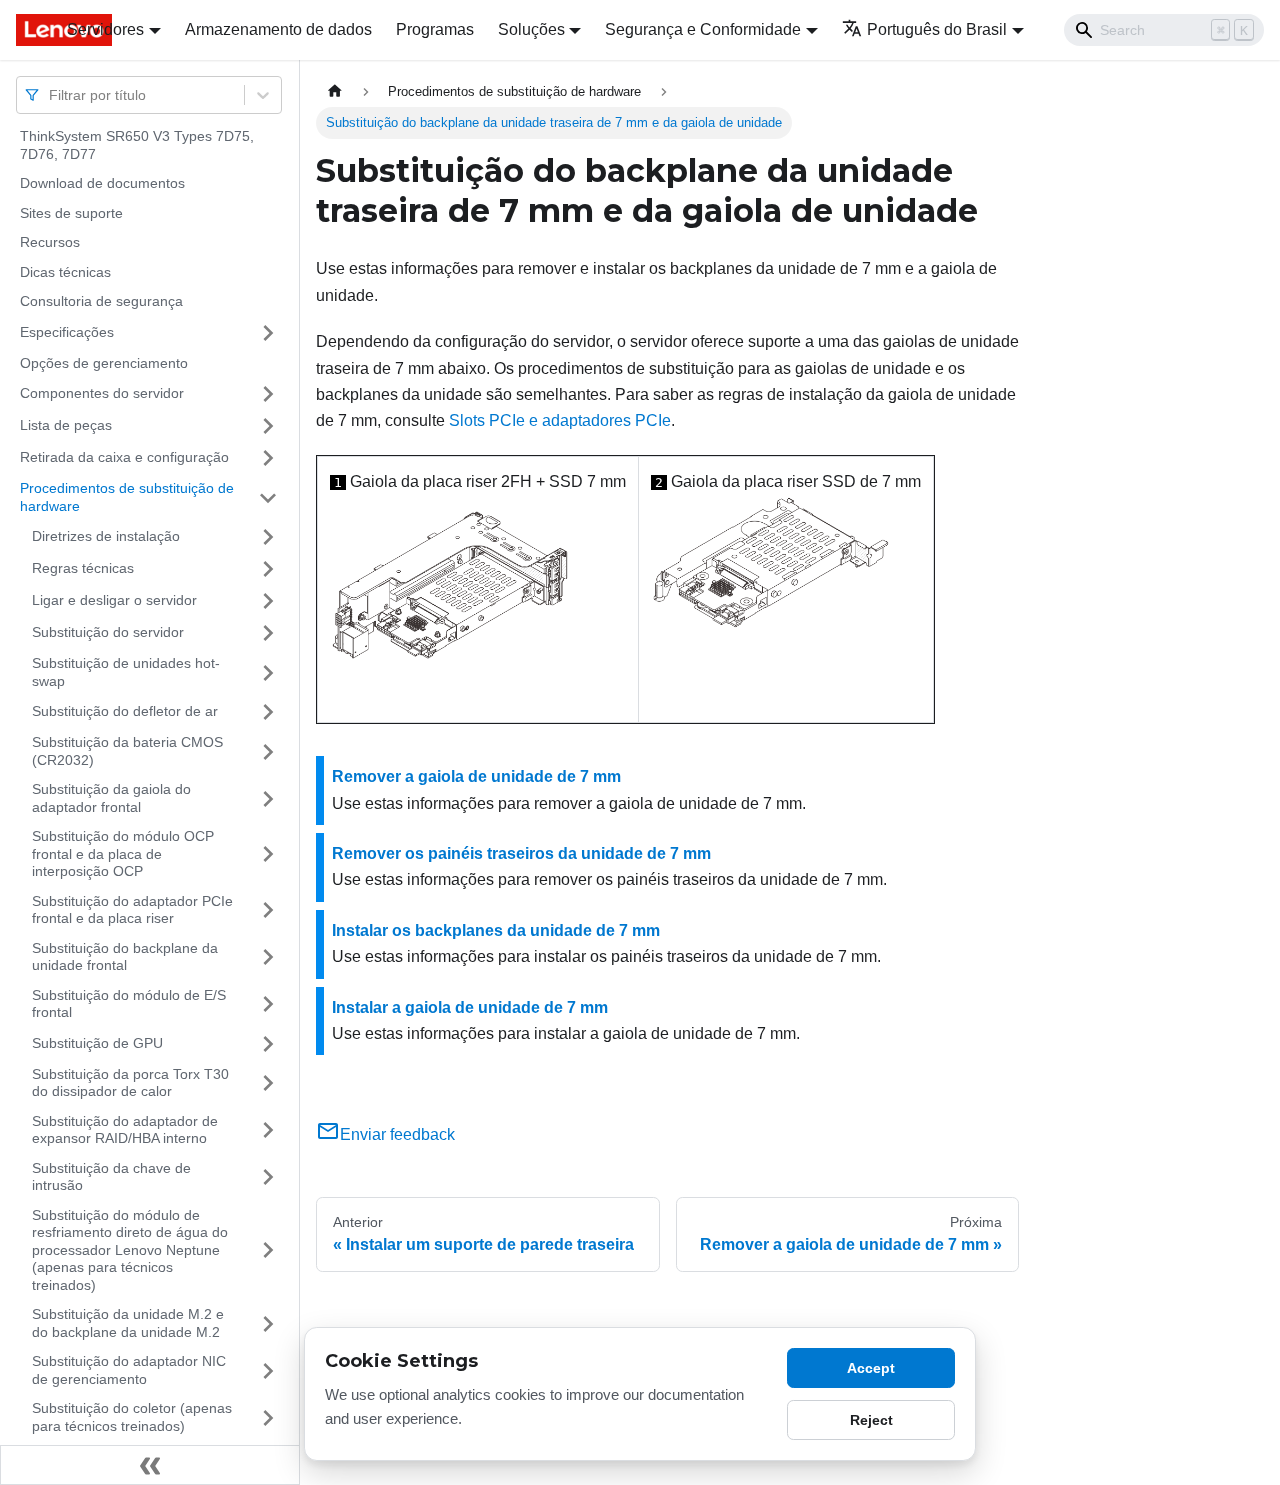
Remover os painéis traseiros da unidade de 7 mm (521, 853)
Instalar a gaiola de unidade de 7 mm (470, 1007)
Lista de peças (66, 425)
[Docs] (27, 30)
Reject (871, 1420)
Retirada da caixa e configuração (124, 457)
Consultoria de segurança (101, 301)
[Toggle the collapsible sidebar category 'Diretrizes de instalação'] (268, 537)
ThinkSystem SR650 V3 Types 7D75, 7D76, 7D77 (137, 145)
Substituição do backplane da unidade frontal (125, 957)
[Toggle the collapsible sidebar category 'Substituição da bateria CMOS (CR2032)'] (268, 751)
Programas (435, 29)
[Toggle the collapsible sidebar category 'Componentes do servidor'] (268, 394)
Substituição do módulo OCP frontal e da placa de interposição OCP (123, 853)
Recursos (50, 242)
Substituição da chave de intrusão (111, 1177)
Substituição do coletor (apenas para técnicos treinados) (132, 1417)
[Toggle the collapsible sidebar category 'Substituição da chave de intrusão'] (268, 1177)
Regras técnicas (83, 568)
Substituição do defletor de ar (125, 711)
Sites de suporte (71, 213)
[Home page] (335, 91)
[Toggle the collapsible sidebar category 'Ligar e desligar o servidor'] (268, 601)
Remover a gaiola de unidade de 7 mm (476, 776)
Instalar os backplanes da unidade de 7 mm (496, 930)
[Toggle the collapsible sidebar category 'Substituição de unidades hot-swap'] (268, 672)
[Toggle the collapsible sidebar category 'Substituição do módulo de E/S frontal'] (268, 1004)
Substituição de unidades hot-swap (126, 672)
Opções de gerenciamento (104, 363)
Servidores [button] (105, 29)
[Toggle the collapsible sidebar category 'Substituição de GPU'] (268, 1044)
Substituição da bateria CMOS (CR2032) (127, 751)
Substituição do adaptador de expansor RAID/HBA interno (125, 1130)
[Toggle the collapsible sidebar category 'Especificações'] (268, 333)
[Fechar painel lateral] (150, 1465)
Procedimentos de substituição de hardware (127, 497)
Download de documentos (102, 183)
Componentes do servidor (102, 393)
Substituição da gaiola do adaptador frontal (111, 798)
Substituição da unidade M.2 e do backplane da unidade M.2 (128, 1323)
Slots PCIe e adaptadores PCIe (560, 420)
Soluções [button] (531, 29)
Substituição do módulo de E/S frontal (129, 1004)
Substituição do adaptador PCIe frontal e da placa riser (132, 910)
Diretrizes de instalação (106, 536)
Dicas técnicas (65, 272)
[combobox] (51, 94)
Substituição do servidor (108, 632)
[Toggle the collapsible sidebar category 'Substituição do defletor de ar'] (268, 712)
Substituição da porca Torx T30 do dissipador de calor (130, 1083)
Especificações (67, 332)
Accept (871, 1368)
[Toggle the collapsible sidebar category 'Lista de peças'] (268, 426)
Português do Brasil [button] (937, 29)
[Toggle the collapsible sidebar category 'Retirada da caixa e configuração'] (268, 458)
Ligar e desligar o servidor (114, 600)
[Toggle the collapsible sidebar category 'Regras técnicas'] (268, 569)
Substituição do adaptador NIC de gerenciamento (129, 1370)
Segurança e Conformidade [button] (703, 29)
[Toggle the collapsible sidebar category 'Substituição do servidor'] (268, 633)
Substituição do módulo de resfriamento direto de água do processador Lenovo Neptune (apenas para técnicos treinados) (130, 1250)
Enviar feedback (397, 1134)
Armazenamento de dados (278, 29)
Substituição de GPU (97, 1043)
